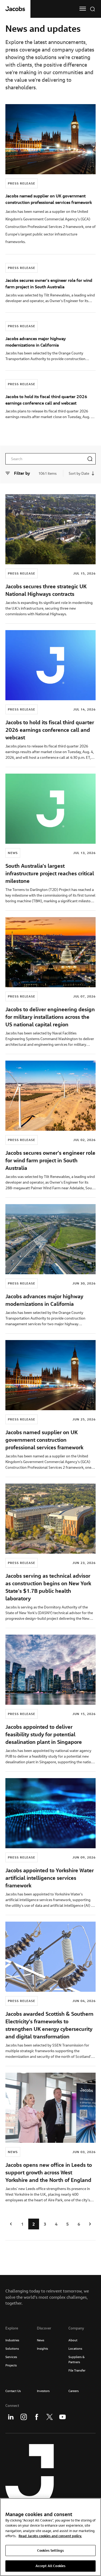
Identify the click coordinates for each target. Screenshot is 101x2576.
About (73, 2340)
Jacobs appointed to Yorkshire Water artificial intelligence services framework (50, 1878)
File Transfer (77, 2370)
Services (11, 2357)
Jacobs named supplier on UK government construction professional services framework (44, 1440)
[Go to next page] (90, 2224)
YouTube (62, 2417)
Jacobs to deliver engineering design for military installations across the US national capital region (50, 1017)
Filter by (22, 473)
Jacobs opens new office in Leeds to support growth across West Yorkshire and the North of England (49, 2172)
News (41, 2340)
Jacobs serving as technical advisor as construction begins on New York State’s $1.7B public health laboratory (48, 1587)
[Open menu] (83, 9)
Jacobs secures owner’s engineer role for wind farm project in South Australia (50, 1160)
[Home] (15, 9)
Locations (75, 2348)
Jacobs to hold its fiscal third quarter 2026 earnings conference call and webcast (50, 730)
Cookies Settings (50, 2550)
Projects (11, 2365)
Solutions (12, 2348)
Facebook (37, 2417)
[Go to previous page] (11, 2224)
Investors (43, 2391)
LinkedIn (11, 2417)
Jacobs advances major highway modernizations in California (44, 1300)
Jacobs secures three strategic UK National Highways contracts (46, 590)
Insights (42, 2348)
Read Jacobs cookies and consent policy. (50, 2536)
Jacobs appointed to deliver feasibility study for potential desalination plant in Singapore (44, 1734)
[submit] (90, 459)
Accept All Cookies (50, 2566)
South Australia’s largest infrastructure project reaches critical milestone (50, 873)
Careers (74, 2391)
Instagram (24, 2417)
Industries (12, 2340)
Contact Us (13, 2391)
